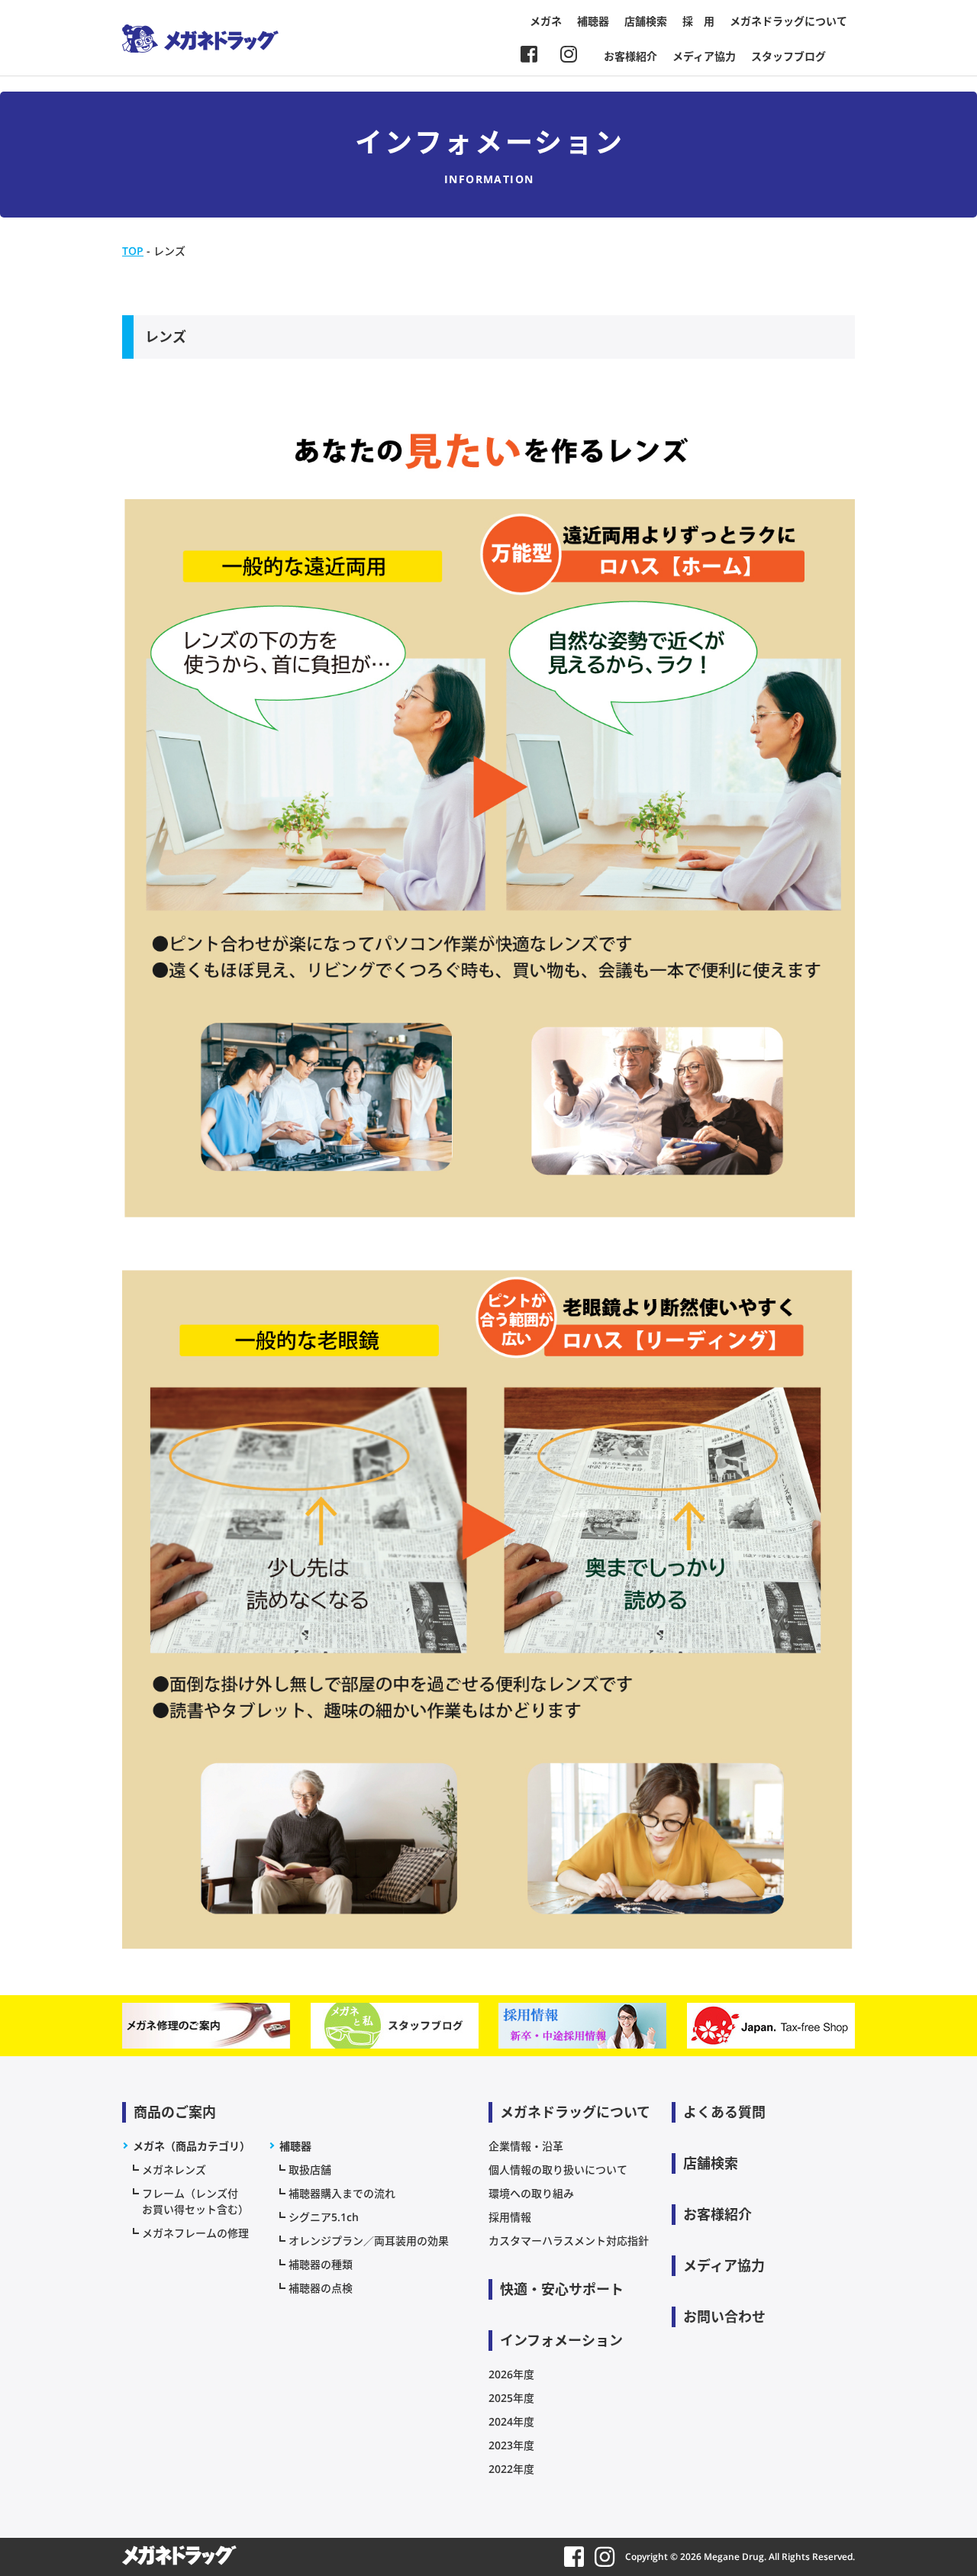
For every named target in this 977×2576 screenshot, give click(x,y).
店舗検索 (646, 21)
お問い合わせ (724, 2316)
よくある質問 (724, 2112)
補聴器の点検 (321, 2288)
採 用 (698, 21)
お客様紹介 (630, 56)
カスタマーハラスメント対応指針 (569, 2241)
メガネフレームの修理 (195, 2233)
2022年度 (511, 2469)
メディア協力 (704, 56)
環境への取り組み (531, 2193)
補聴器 (593, 21)
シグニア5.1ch (324, 2217)
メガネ (546, 21)
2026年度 (511, 2374)
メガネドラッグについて (788, 21)
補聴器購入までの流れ (342, 2193)
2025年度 (511, 2398)
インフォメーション (561, 2340)
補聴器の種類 (321, 2264)
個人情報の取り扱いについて (558, 2170)
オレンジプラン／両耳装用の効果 (369, 2241)
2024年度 (511, 2421)
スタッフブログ (788, 56)
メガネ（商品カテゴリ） (192, 2146)
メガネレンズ (174, 2170)
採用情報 (510, 2217)
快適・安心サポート (562, 2289)
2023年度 (511, 2445)
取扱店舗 (310, 2170)
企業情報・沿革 (526, 2146)
